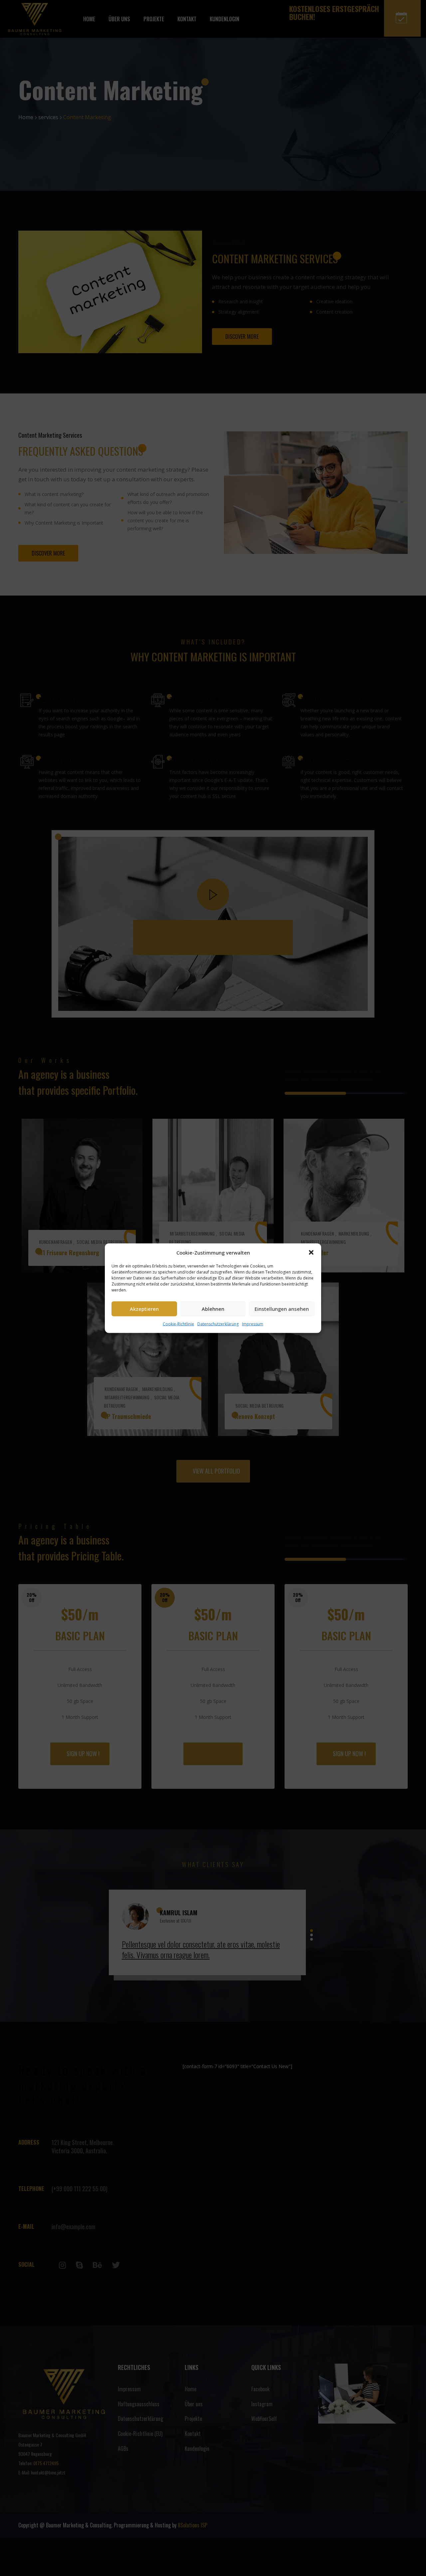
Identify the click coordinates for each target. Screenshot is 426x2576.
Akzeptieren (144, 1309)
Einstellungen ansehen (282, 1309)
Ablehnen (213, 1309)
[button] (311, 1252)
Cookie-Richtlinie (178, 1324)
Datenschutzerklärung (218, 1324)
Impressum (253, 1324)
